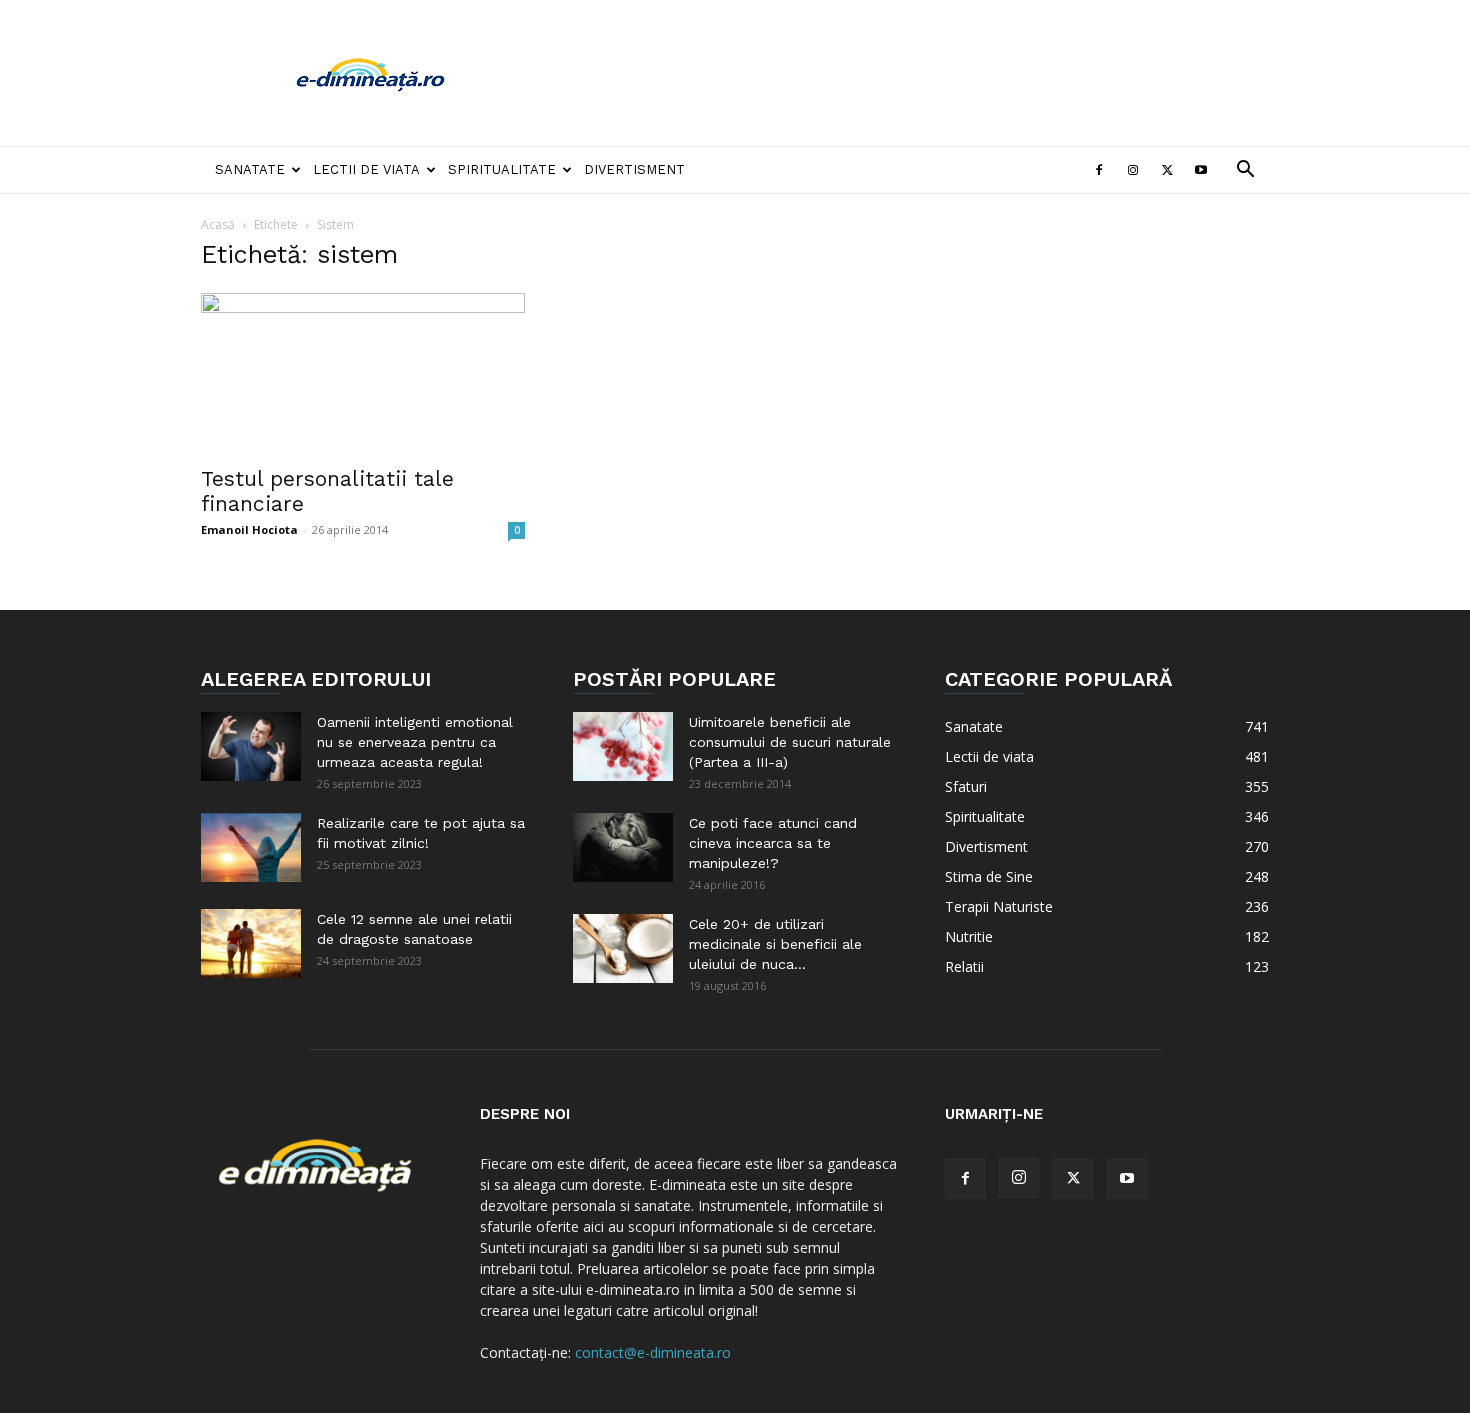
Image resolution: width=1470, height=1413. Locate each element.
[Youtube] (1201, 170)
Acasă (218, 224)
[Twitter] (1167, 170)
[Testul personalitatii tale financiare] (363, 373)
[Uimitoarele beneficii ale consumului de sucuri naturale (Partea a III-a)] (623, 746)
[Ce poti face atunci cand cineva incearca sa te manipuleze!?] (623, 847)
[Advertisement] (905, 73)
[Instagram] (1133, 170)
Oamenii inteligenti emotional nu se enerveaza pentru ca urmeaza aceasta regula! (415, 742)
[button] (1245, 171)
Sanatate (250, 169)
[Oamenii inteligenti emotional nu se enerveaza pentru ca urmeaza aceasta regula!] (251, 746)
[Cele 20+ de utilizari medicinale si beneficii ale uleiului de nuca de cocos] (623, 948)
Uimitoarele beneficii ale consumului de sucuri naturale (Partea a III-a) (790, 742)
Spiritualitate (502, 169)
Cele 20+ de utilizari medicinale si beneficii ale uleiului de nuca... (775, 944)
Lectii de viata (366, 169)
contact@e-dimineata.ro (653, 1352)
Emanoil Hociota (249, 529)
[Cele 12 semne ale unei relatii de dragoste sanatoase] (251, 943)
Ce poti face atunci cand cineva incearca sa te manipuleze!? (773, 843)
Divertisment (634, 169)
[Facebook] (1099, 170)
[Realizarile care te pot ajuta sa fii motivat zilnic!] (251, 847)
